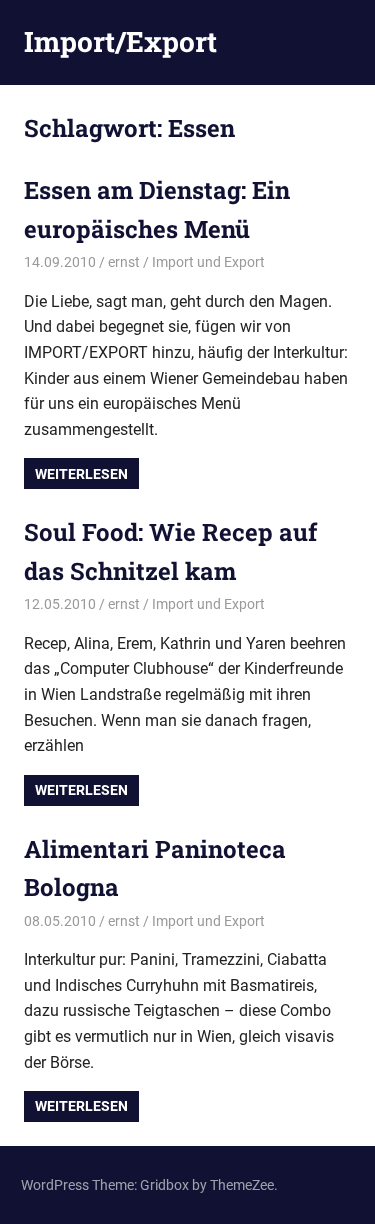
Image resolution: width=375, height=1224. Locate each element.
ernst (124, 262)
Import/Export (120, 41)
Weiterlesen (81, 474)
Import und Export (208, 262)
